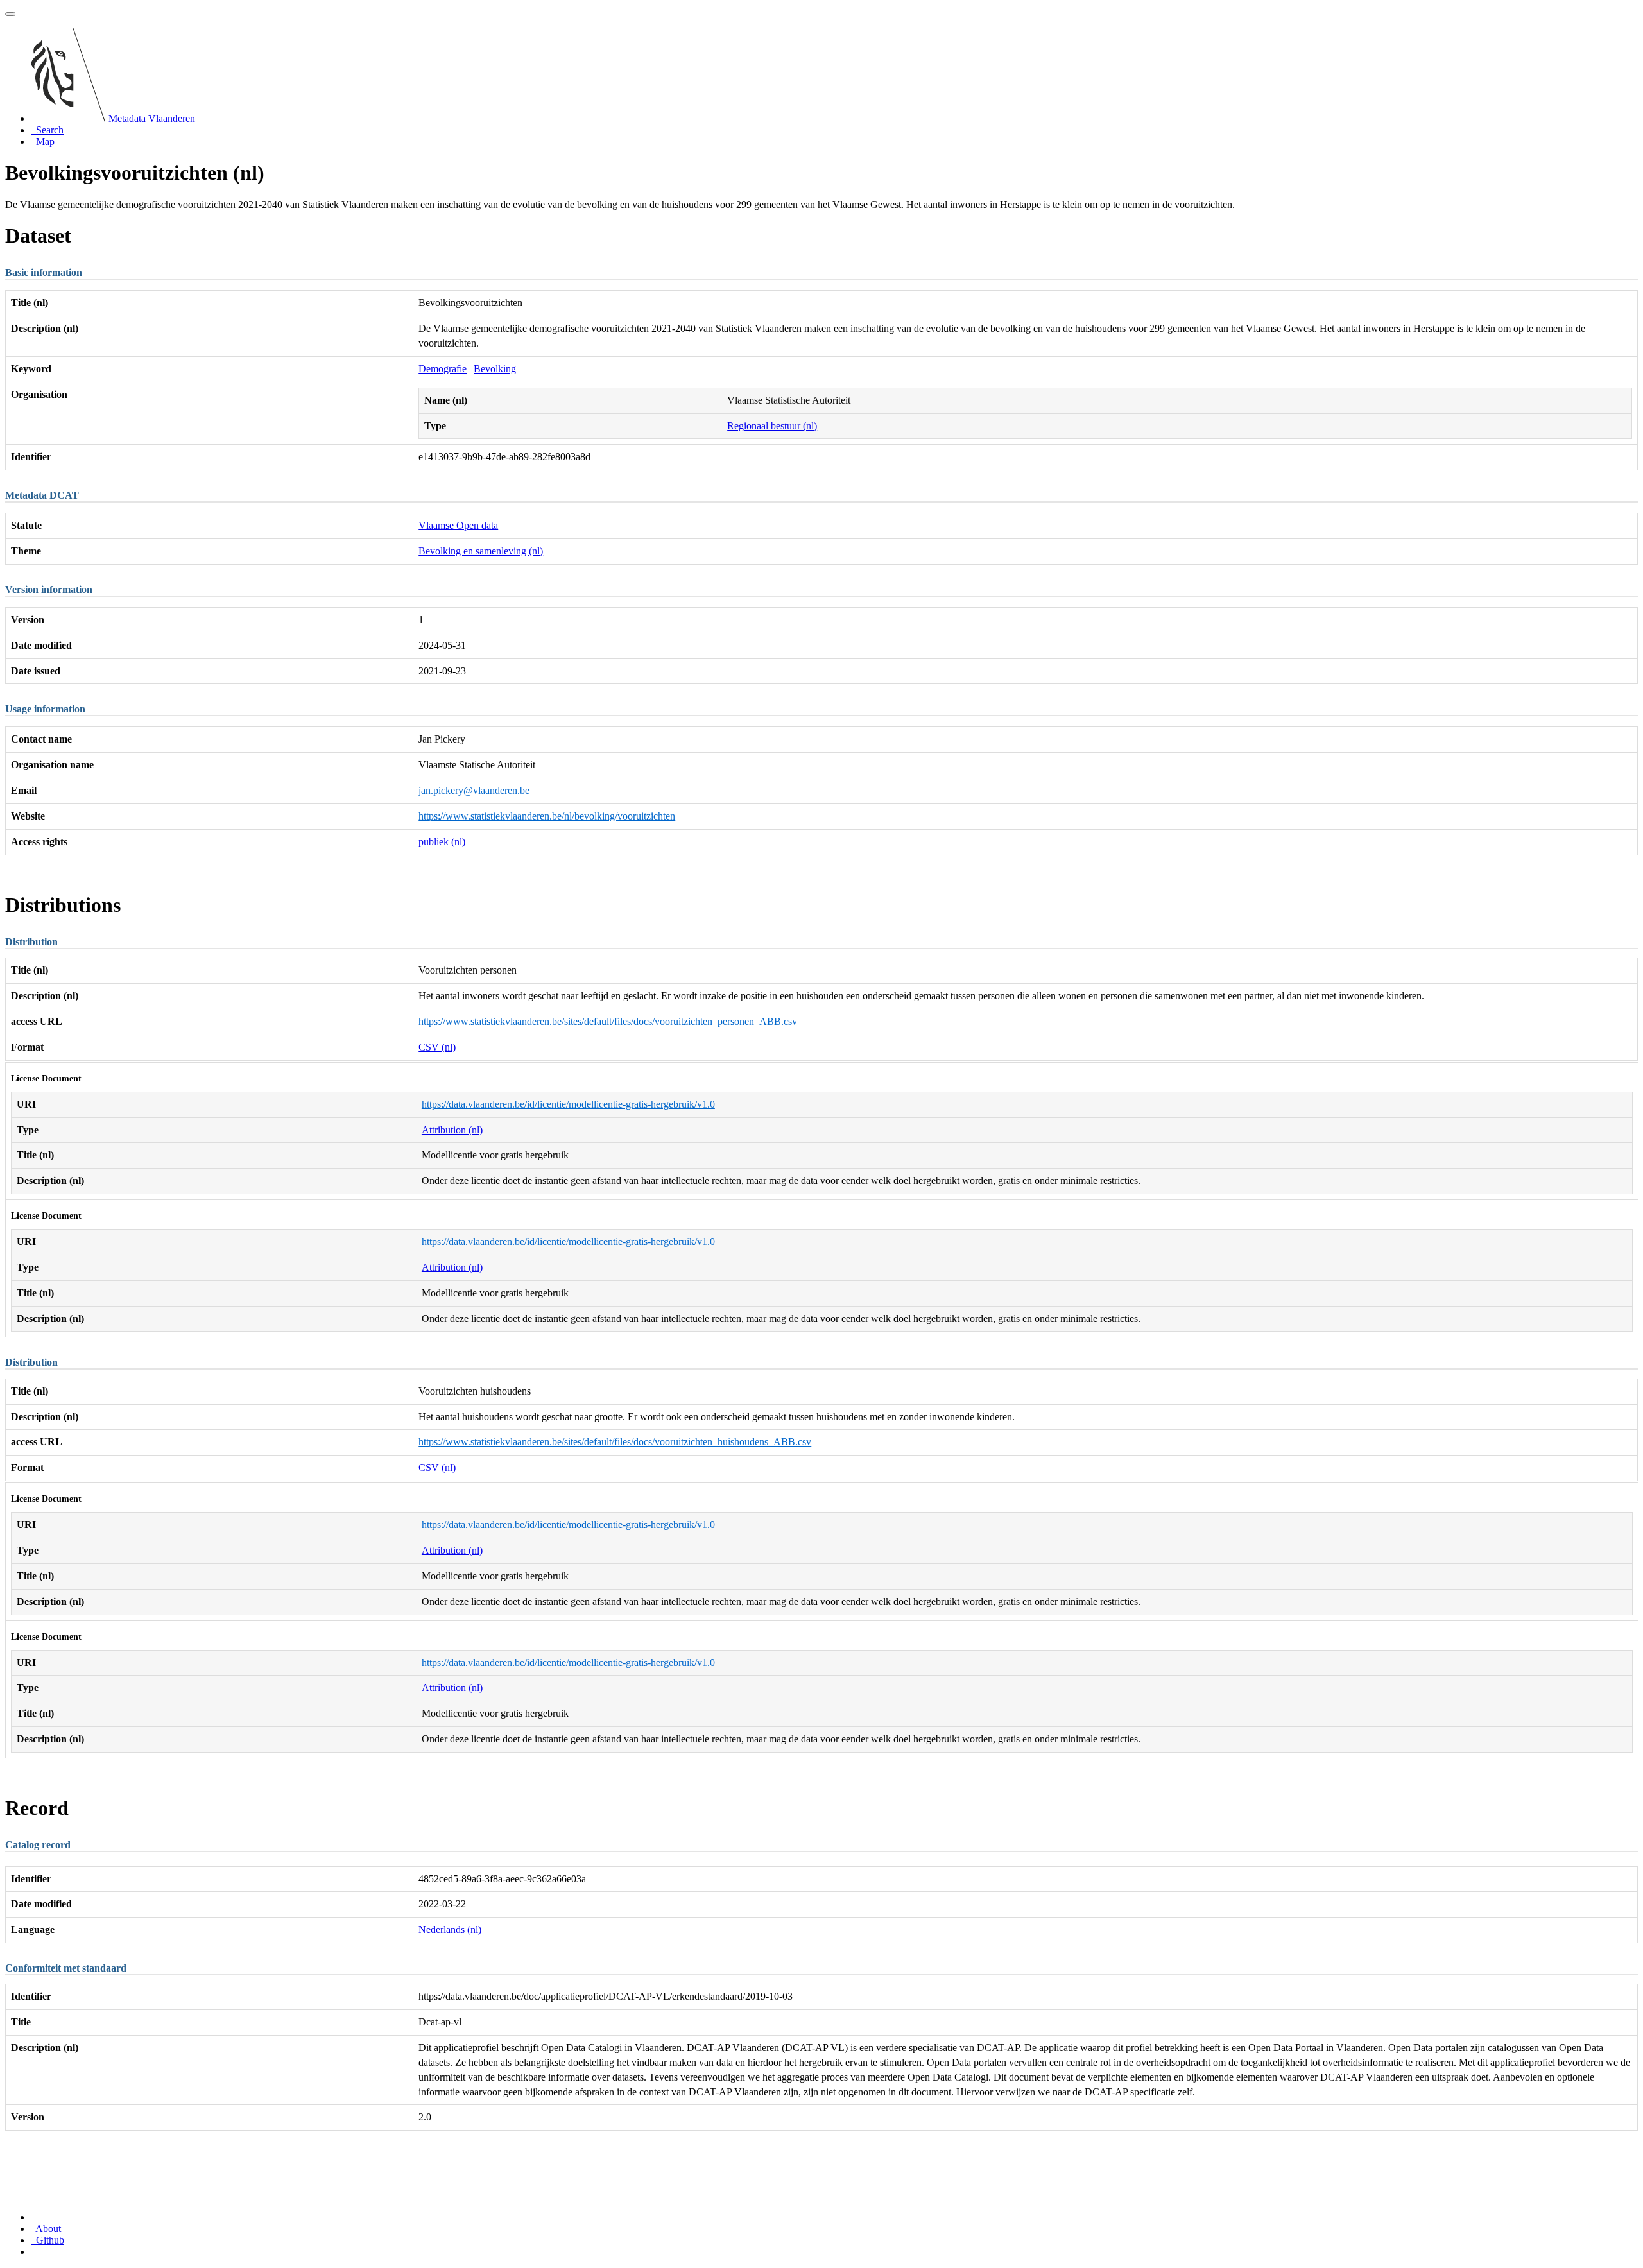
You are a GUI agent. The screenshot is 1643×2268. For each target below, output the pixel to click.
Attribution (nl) (452, 1130)
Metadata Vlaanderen (152, 118)
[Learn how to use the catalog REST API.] (32, 2252)
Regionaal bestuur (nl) (772, 426)
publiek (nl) (442, 842)
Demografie (443, 369)
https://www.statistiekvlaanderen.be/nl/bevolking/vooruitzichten (547, 816)
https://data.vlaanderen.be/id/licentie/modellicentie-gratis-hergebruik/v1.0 (568, 1104)
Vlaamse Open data (458, 525)
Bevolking (495, 369)
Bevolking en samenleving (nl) (481, 551)
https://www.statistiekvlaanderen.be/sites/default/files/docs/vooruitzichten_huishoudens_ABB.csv (615, 1442)
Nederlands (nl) (450, 1929)
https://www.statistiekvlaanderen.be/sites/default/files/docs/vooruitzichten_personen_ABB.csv (608, 1021)
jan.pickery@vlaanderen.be (474, 790)
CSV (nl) (437, 1047)
